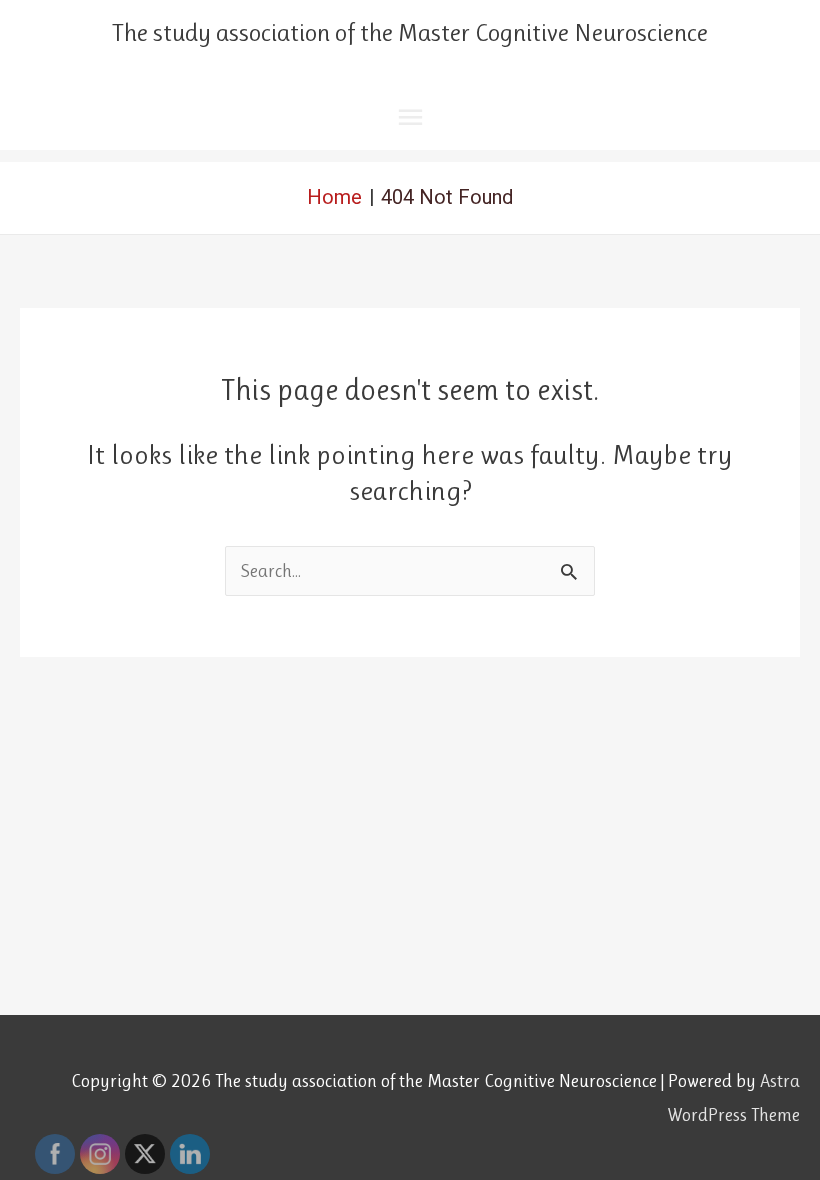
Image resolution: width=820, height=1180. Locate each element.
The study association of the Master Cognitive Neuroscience (410, 32)
